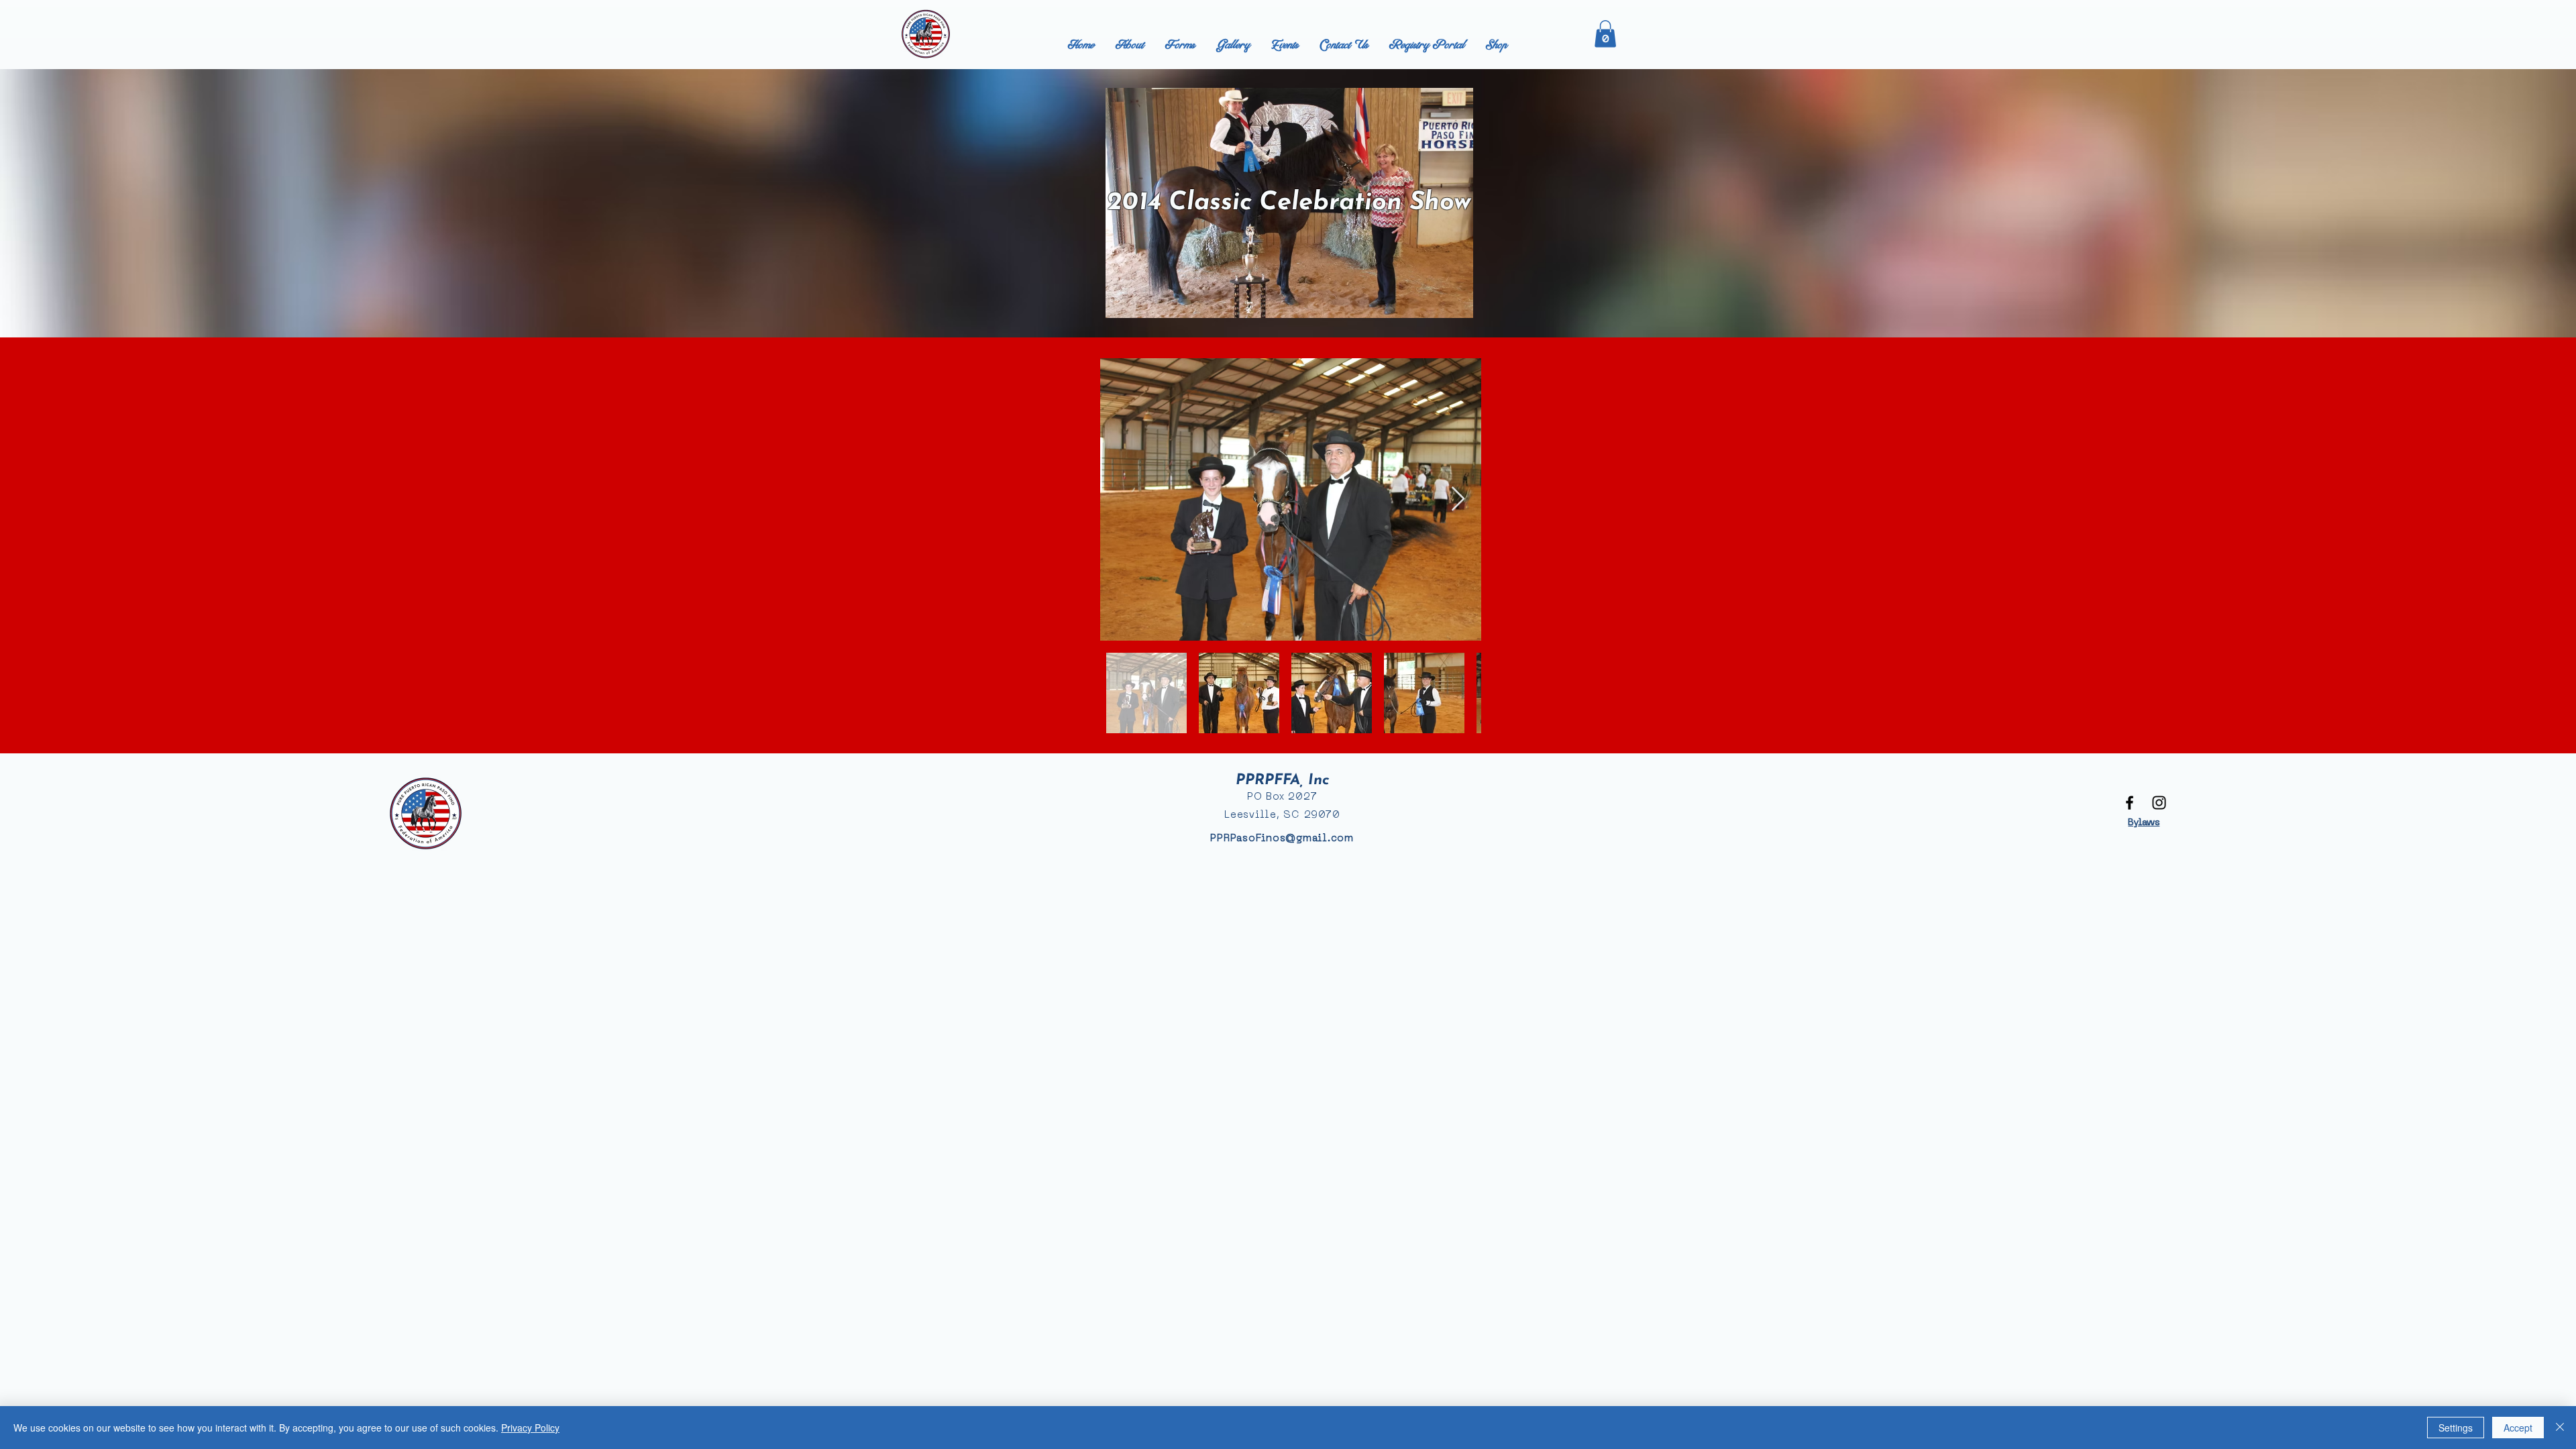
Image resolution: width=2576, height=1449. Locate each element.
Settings (2456, 1428)
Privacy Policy (530, 1428)
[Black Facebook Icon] (2130, 803)
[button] (1605, 34)
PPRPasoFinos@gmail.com (1282, 839)
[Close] (2560, 1428)
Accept (2518, 1428)
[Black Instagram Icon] (2159, 803)
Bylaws (2144, 823)
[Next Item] (1458, 499)
